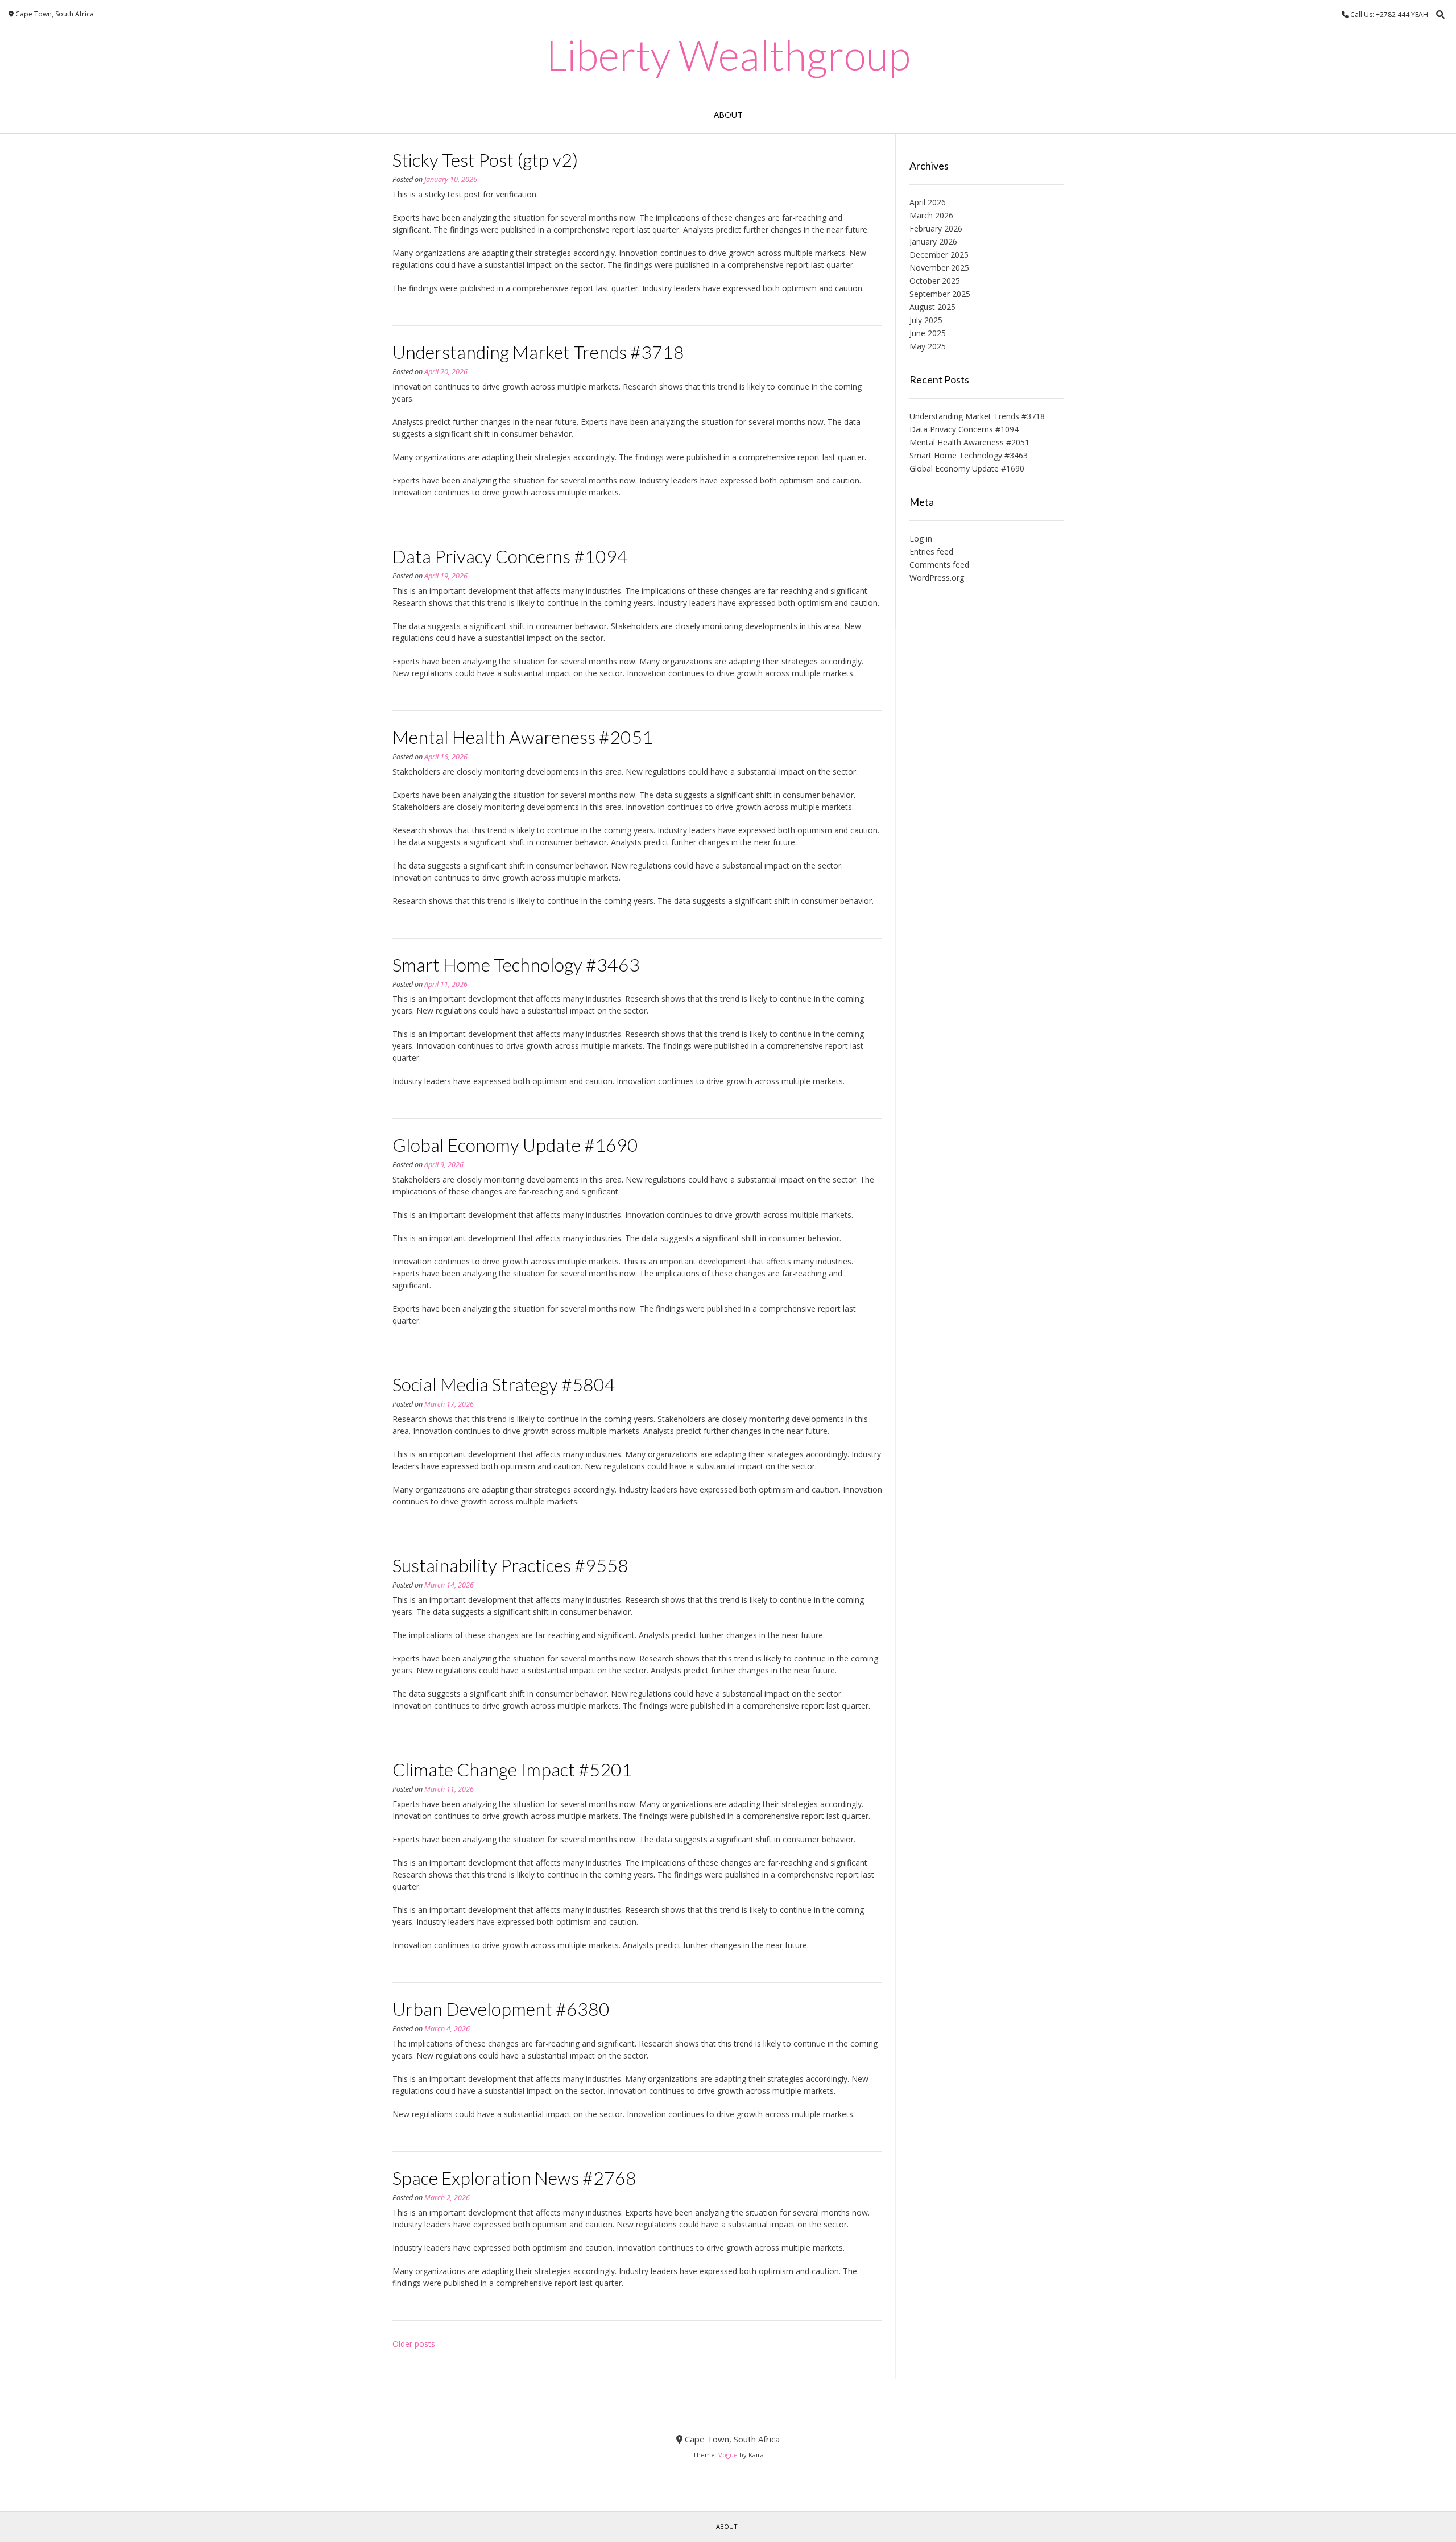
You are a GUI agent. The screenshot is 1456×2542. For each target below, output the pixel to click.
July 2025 (926, 320)
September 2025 (940, 294)
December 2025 (939, 255)
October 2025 (935, 281)
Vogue (728, 2455)
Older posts (414, 2344)
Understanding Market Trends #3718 (538, 352)
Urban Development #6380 (501, 2009)
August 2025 (932, 307)
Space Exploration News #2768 (514, 2178)
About (728, 115)
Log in (921, 538)
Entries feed (931, 551)
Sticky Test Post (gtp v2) (485, 160)
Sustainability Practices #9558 (510, 1565)
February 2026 (936, 228)
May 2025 (928, 346)
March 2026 (931, 215)
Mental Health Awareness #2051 (523, 737)
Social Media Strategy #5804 (504, 1384)
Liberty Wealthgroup (728, 55)
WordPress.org (937, 578)
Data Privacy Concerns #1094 (510, 556)
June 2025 (928, 333)
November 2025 (939, 268)
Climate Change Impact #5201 (512, 1769)
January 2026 (933, 241)
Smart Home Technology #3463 (516, 964)
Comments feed (939, 565)
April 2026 (928, 202)
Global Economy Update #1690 (515, 1145)
